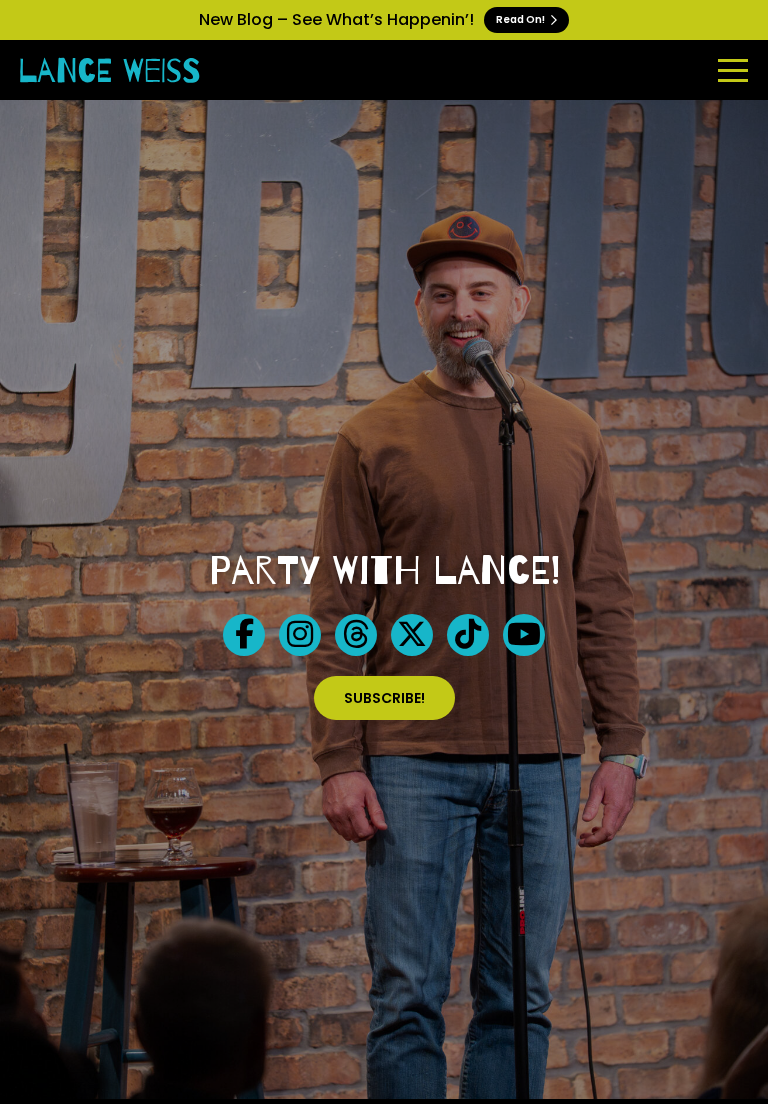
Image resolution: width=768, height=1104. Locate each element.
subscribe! (384, 698)
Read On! (521, 19)
